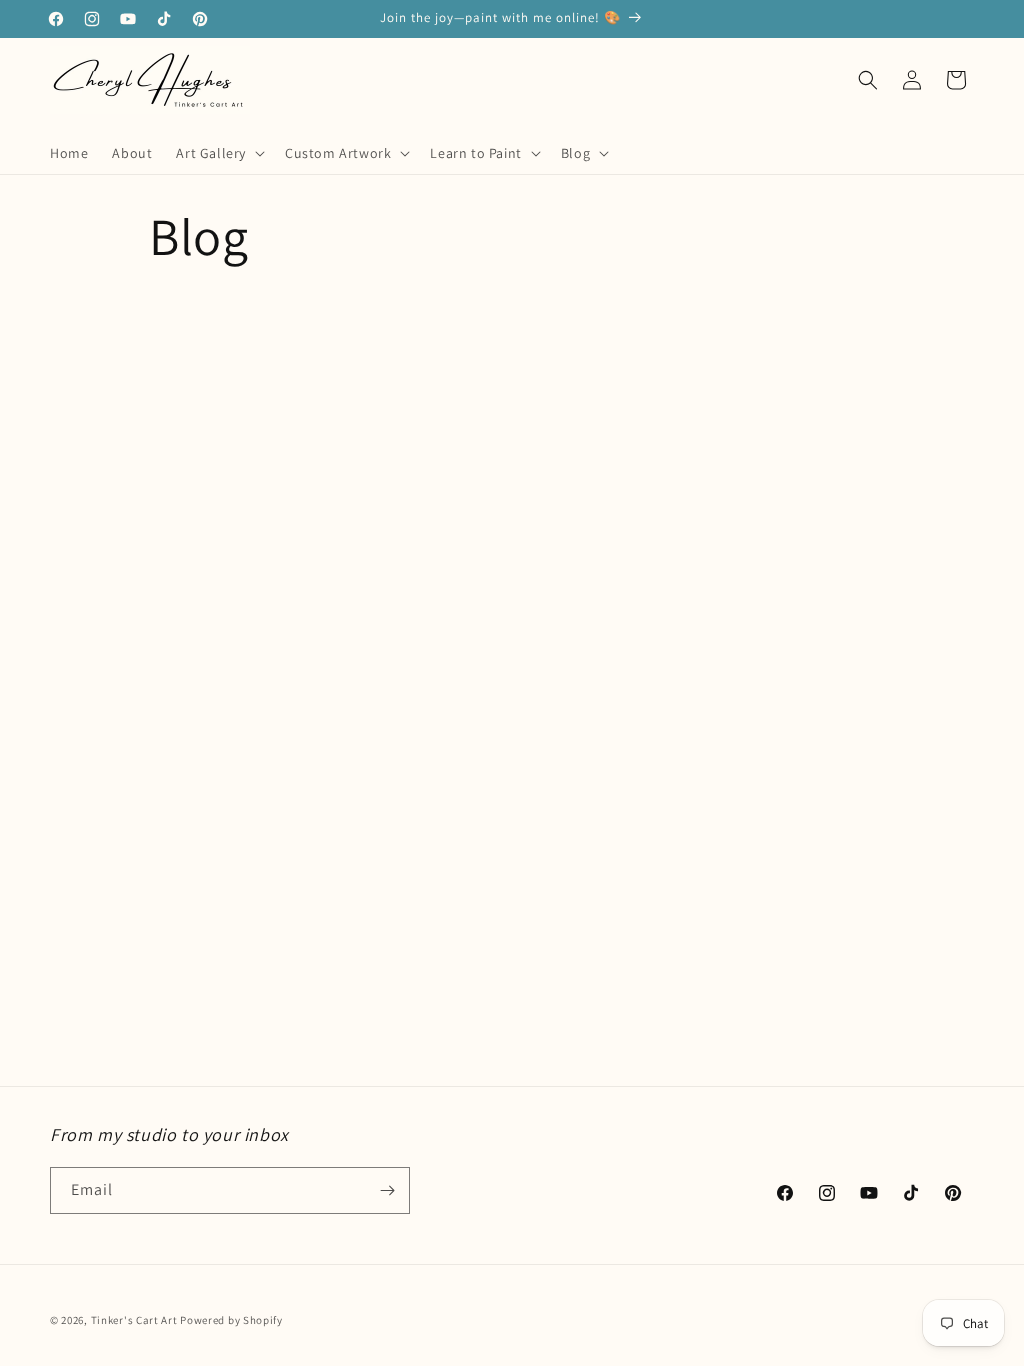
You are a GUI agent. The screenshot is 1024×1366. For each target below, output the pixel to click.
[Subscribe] (387, 1190)
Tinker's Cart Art (134, 1320)
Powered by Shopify (231, 1320)
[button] (218, 153)
